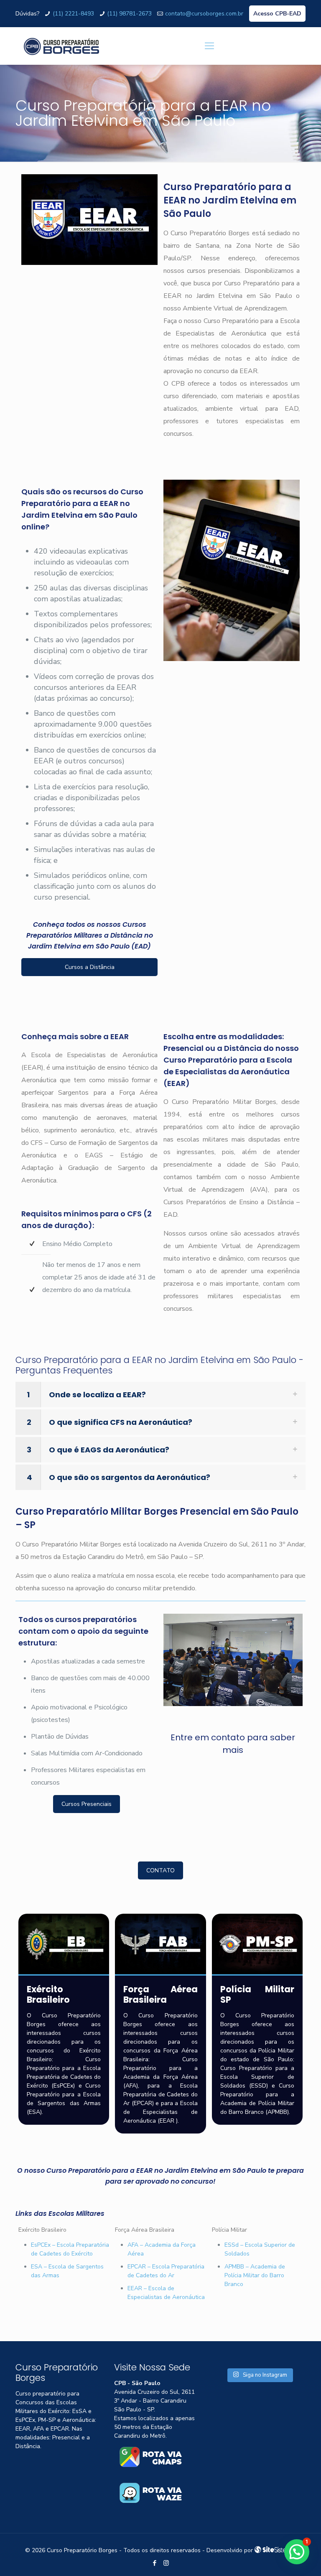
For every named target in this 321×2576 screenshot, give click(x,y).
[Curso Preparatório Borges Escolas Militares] (61, 46)
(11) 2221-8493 (73, 14)
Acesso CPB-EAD (277, 14)
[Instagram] (166, 2563)
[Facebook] (155, 2563)
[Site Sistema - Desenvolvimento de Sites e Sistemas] (275, 2550)
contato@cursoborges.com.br (204, 14)
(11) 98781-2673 (129, 14)
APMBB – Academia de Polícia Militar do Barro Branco (255, 2275)
